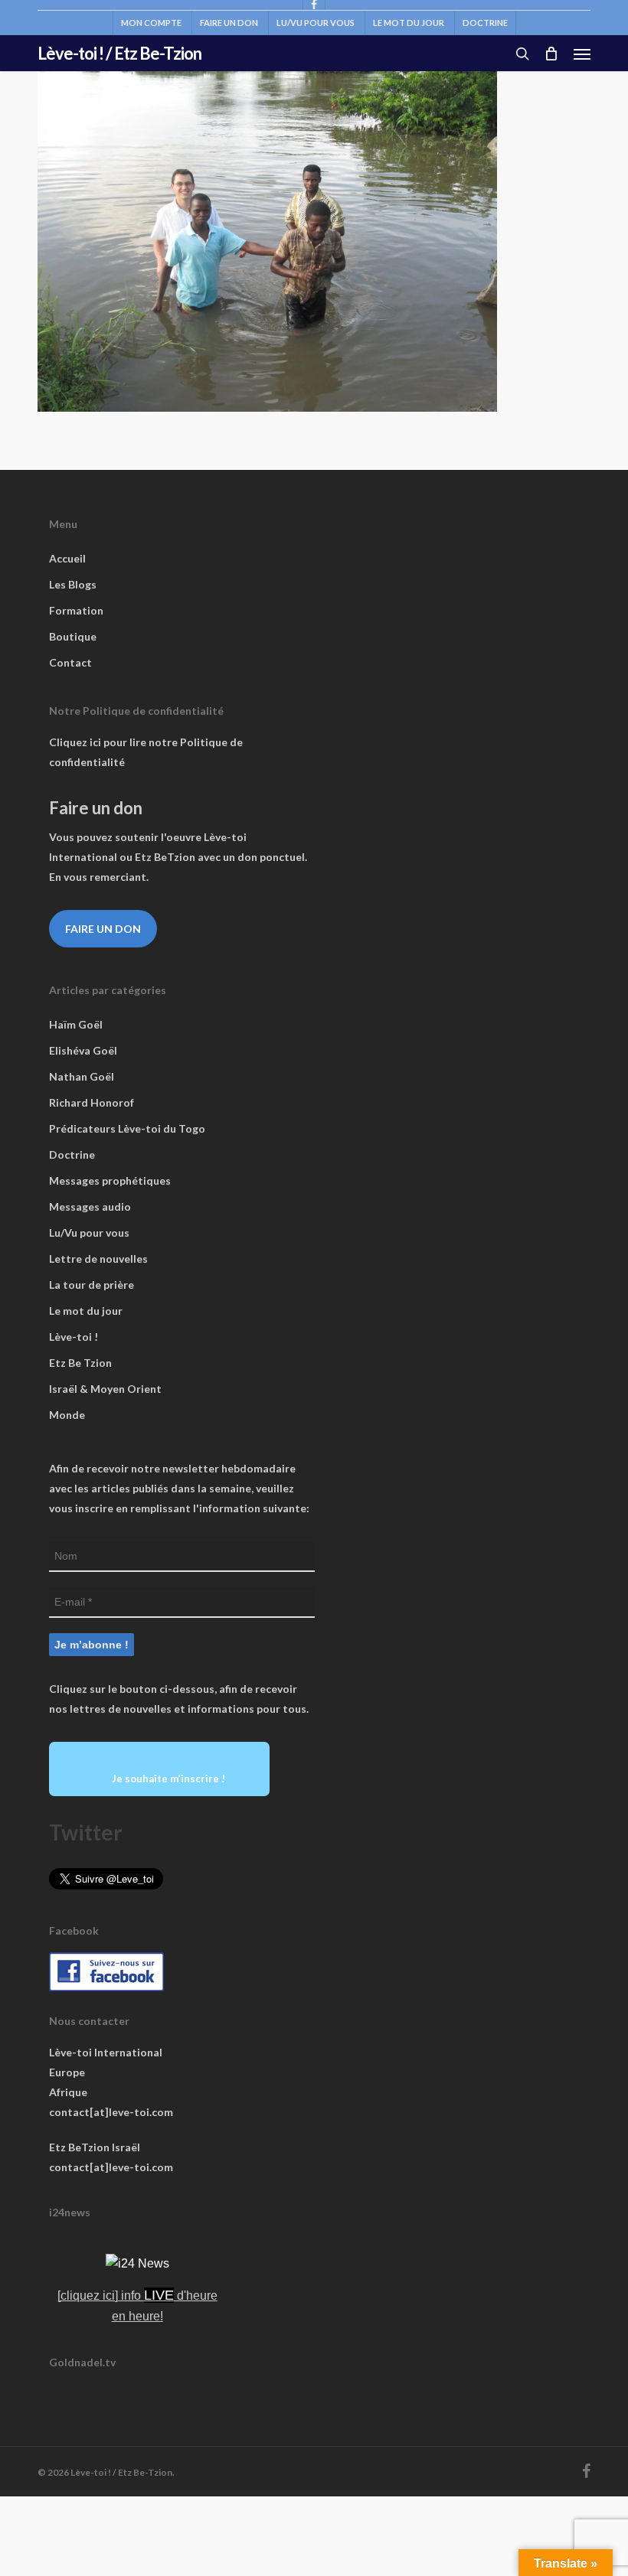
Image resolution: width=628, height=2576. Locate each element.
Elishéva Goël (83, 1050)
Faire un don (103, 929)
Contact (70, 662)
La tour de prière (92, 1285)
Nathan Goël (82, 1076)
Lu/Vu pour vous (89, 1233)
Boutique (73, 636)
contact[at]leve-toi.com (111, 2112)
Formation (76, 610)
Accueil (67, 558)
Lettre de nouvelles (98, 1259)
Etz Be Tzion (80, 1363)
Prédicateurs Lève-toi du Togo (127, 1128)
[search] (522, 54)
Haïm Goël (76, 1024)
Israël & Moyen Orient (105, 1389)
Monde (67, 1415)
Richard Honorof (92, 1102)
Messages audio (90, 1206)
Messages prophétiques (110, 1180)
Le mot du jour (86, 1311)
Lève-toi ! (74, 1337)
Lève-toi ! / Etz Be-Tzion (119, 54)
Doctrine (72, 1154)
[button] (582, 54)
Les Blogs (73, 584)
